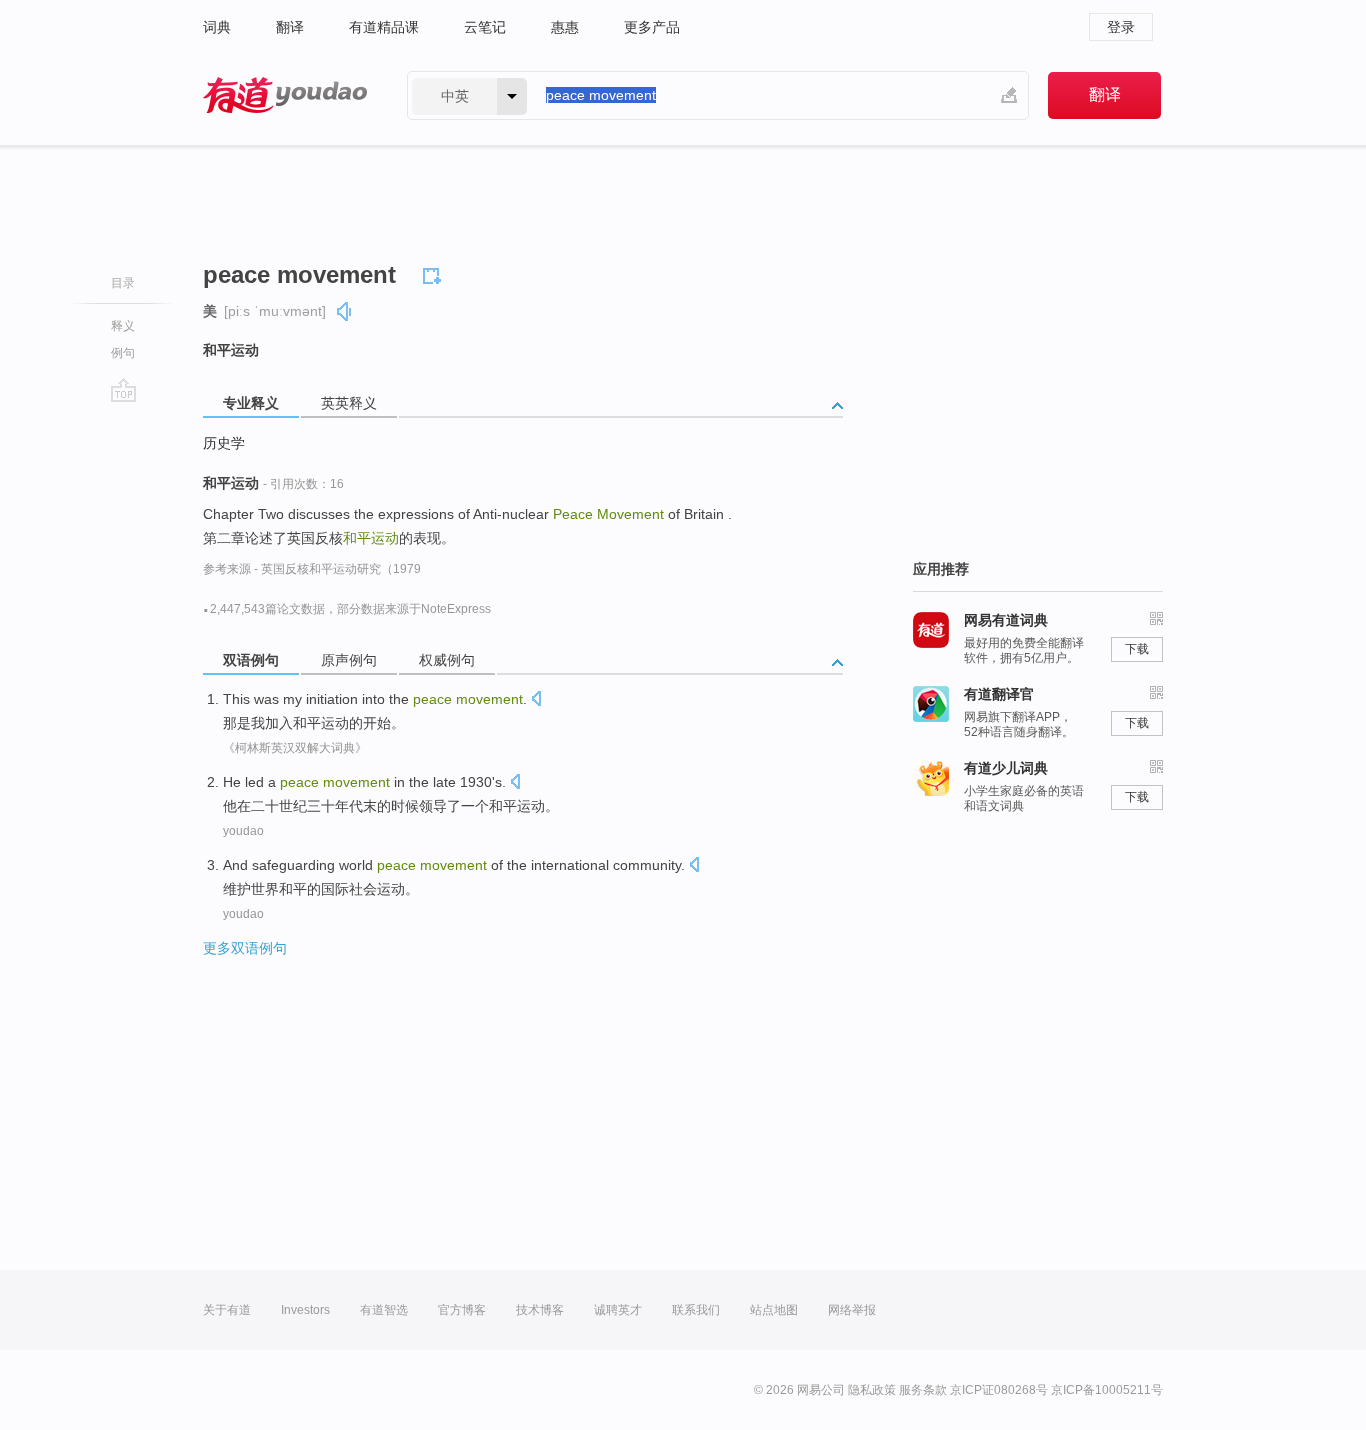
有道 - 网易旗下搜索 (285, 95)
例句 (123, 353)
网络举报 (852, 1310)
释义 (123, 326)
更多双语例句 (245, 948)
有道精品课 (384, 27)
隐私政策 (872, 1390)
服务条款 (923, 1390)
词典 (217, 27)
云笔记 (485, 27)
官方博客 (462, 1310)
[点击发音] (536, 700)
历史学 (224, 443)
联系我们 (696, 1310)
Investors (305, 1310)
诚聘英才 (618, 1310)
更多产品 (652, 27)
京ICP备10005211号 (1107, 1390)
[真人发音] (345, 311)
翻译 (290, 27)
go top (123, 390)
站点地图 (774, 1310)
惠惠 (565, 27)
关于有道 (227, 1310)
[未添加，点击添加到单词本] (435, 273)
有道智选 (384, 1310)
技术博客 (540, 1310)
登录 (1121, 27)
